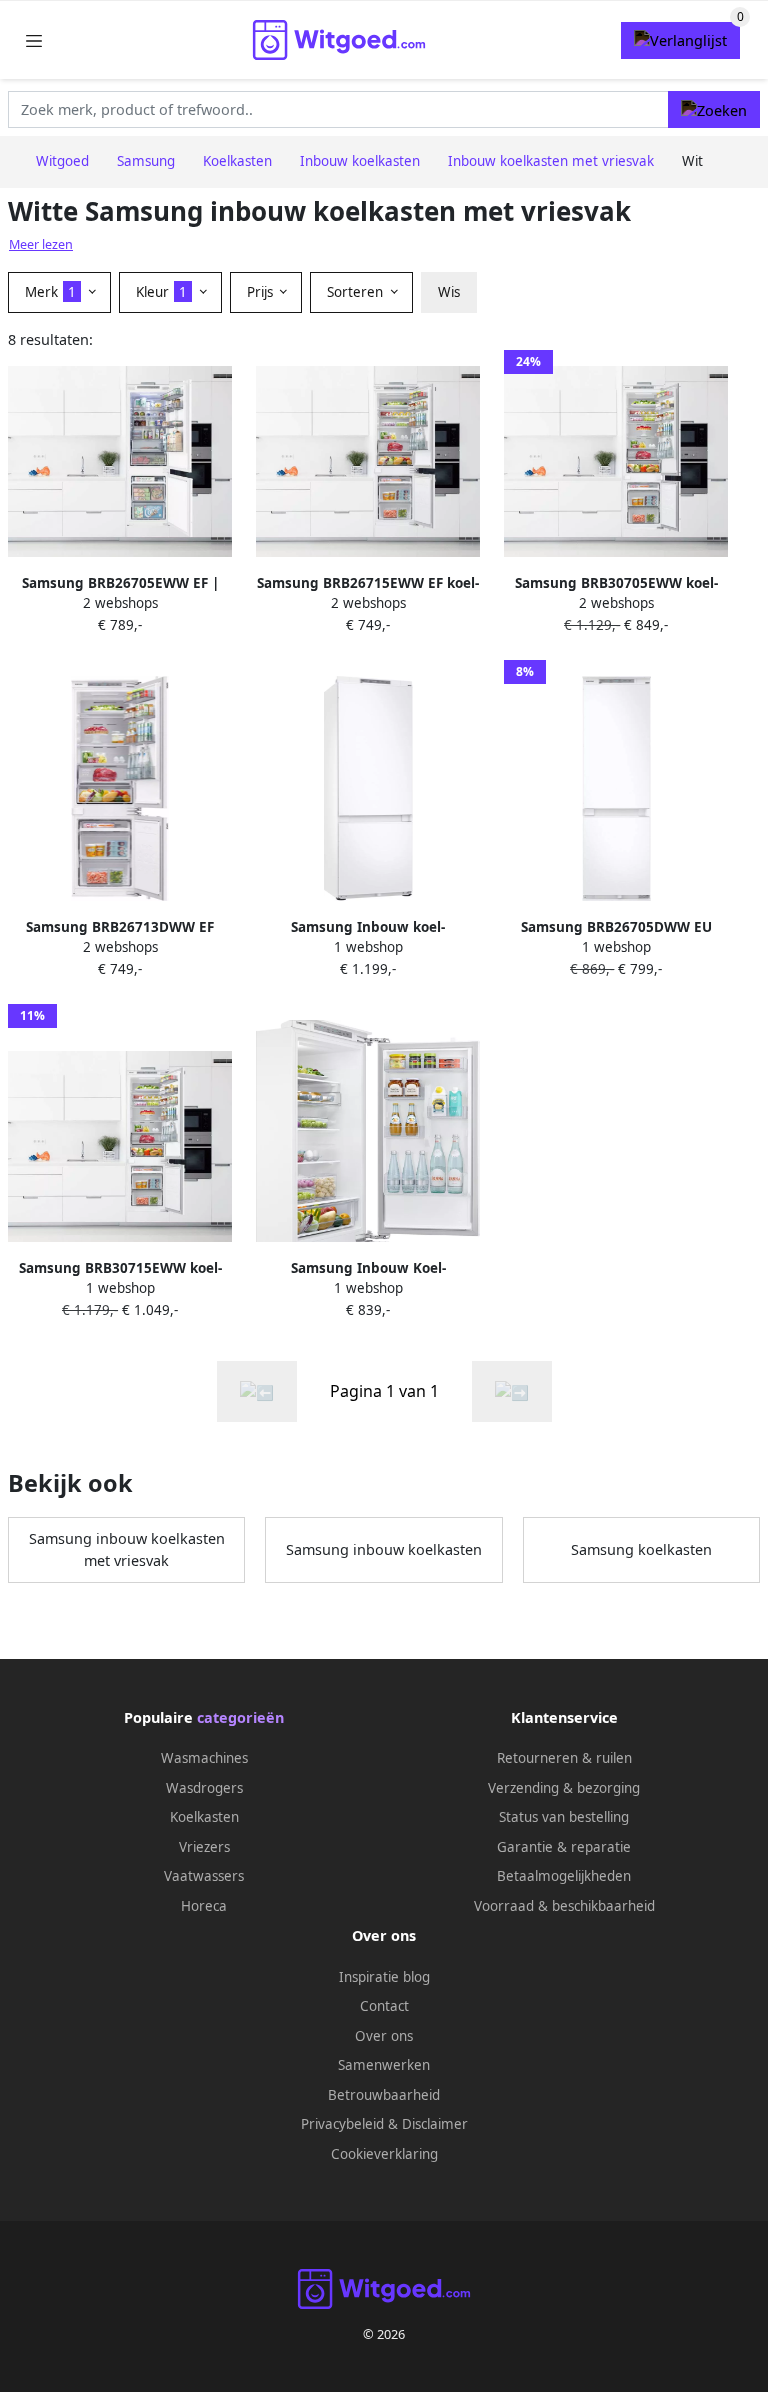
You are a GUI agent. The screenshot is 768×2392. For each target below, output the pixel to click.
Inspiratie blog (384, 1977)
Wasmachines (204, 1758)
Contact (384, 2006)
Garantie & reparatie (564, 1847)
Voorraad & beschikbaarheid (564, 1906)
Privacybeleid (342, 2124)
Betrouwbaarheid (384, 2095)
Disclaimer (435, 2124)
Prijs (262, 292)
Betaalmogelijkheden (564, 1876)
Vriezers (204, 1847)
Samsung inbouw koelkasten (384, 1549)
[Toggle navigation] (34, 40)
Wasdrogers (204, 1788)
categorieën (240, 1717)
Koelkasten (204, 1817)
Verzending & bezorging (564, 1788)
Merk (50, 292)
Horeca (204, 1906)
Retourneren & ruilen (564, 1758)
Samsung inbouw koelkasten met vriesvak (127, 1549)
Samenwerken (384, 2065)
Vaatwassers (204, 1876)
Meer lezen (41, 244)
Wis (449, 292)
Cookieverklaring (384, 2154)
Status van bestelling (564, 1817)
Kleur (161, 292)
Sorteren (357, 292)
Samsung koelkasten (641, 1549)
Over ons (384, 2036)
